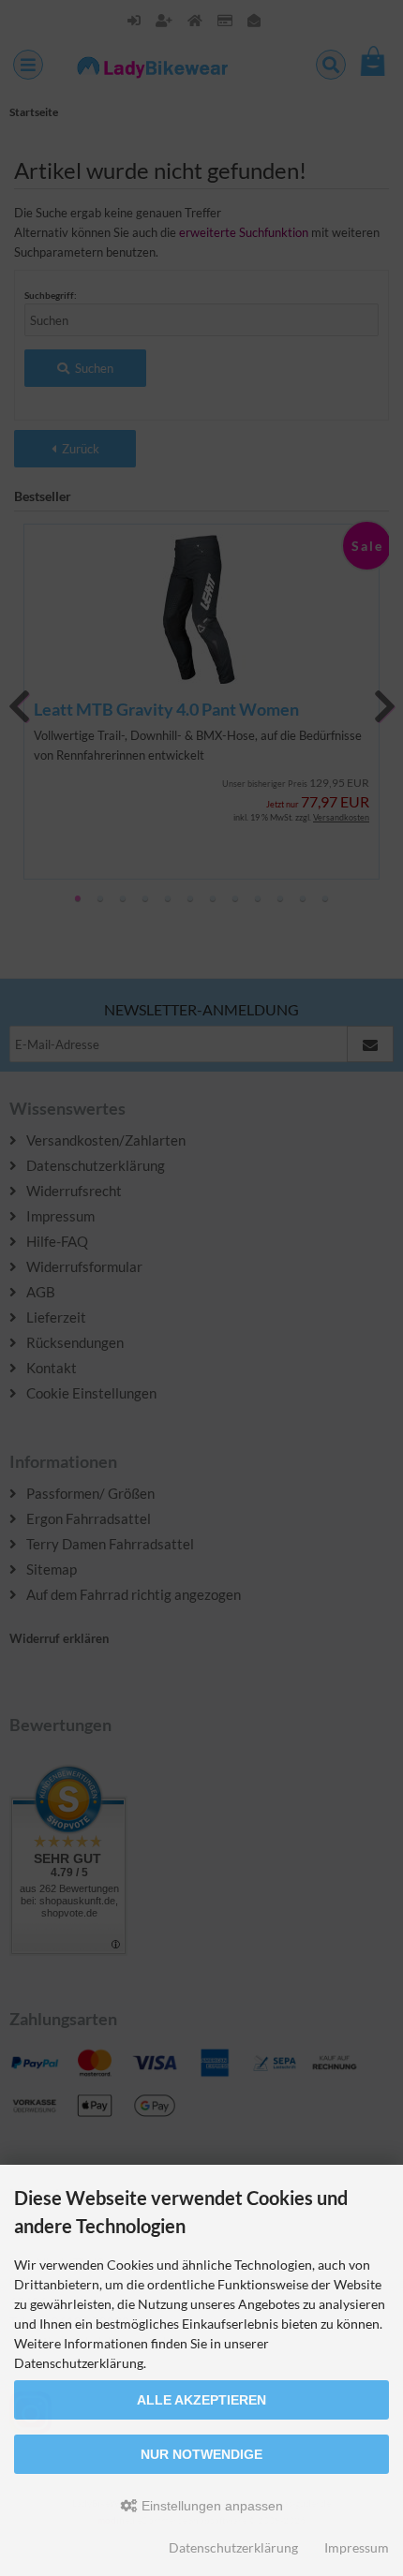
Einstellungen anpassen (210, 2506)
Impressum (357, 2547)
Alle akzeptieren (201, 2400)
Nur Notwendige (201, 2454)
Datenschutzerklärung (233, 2547)
